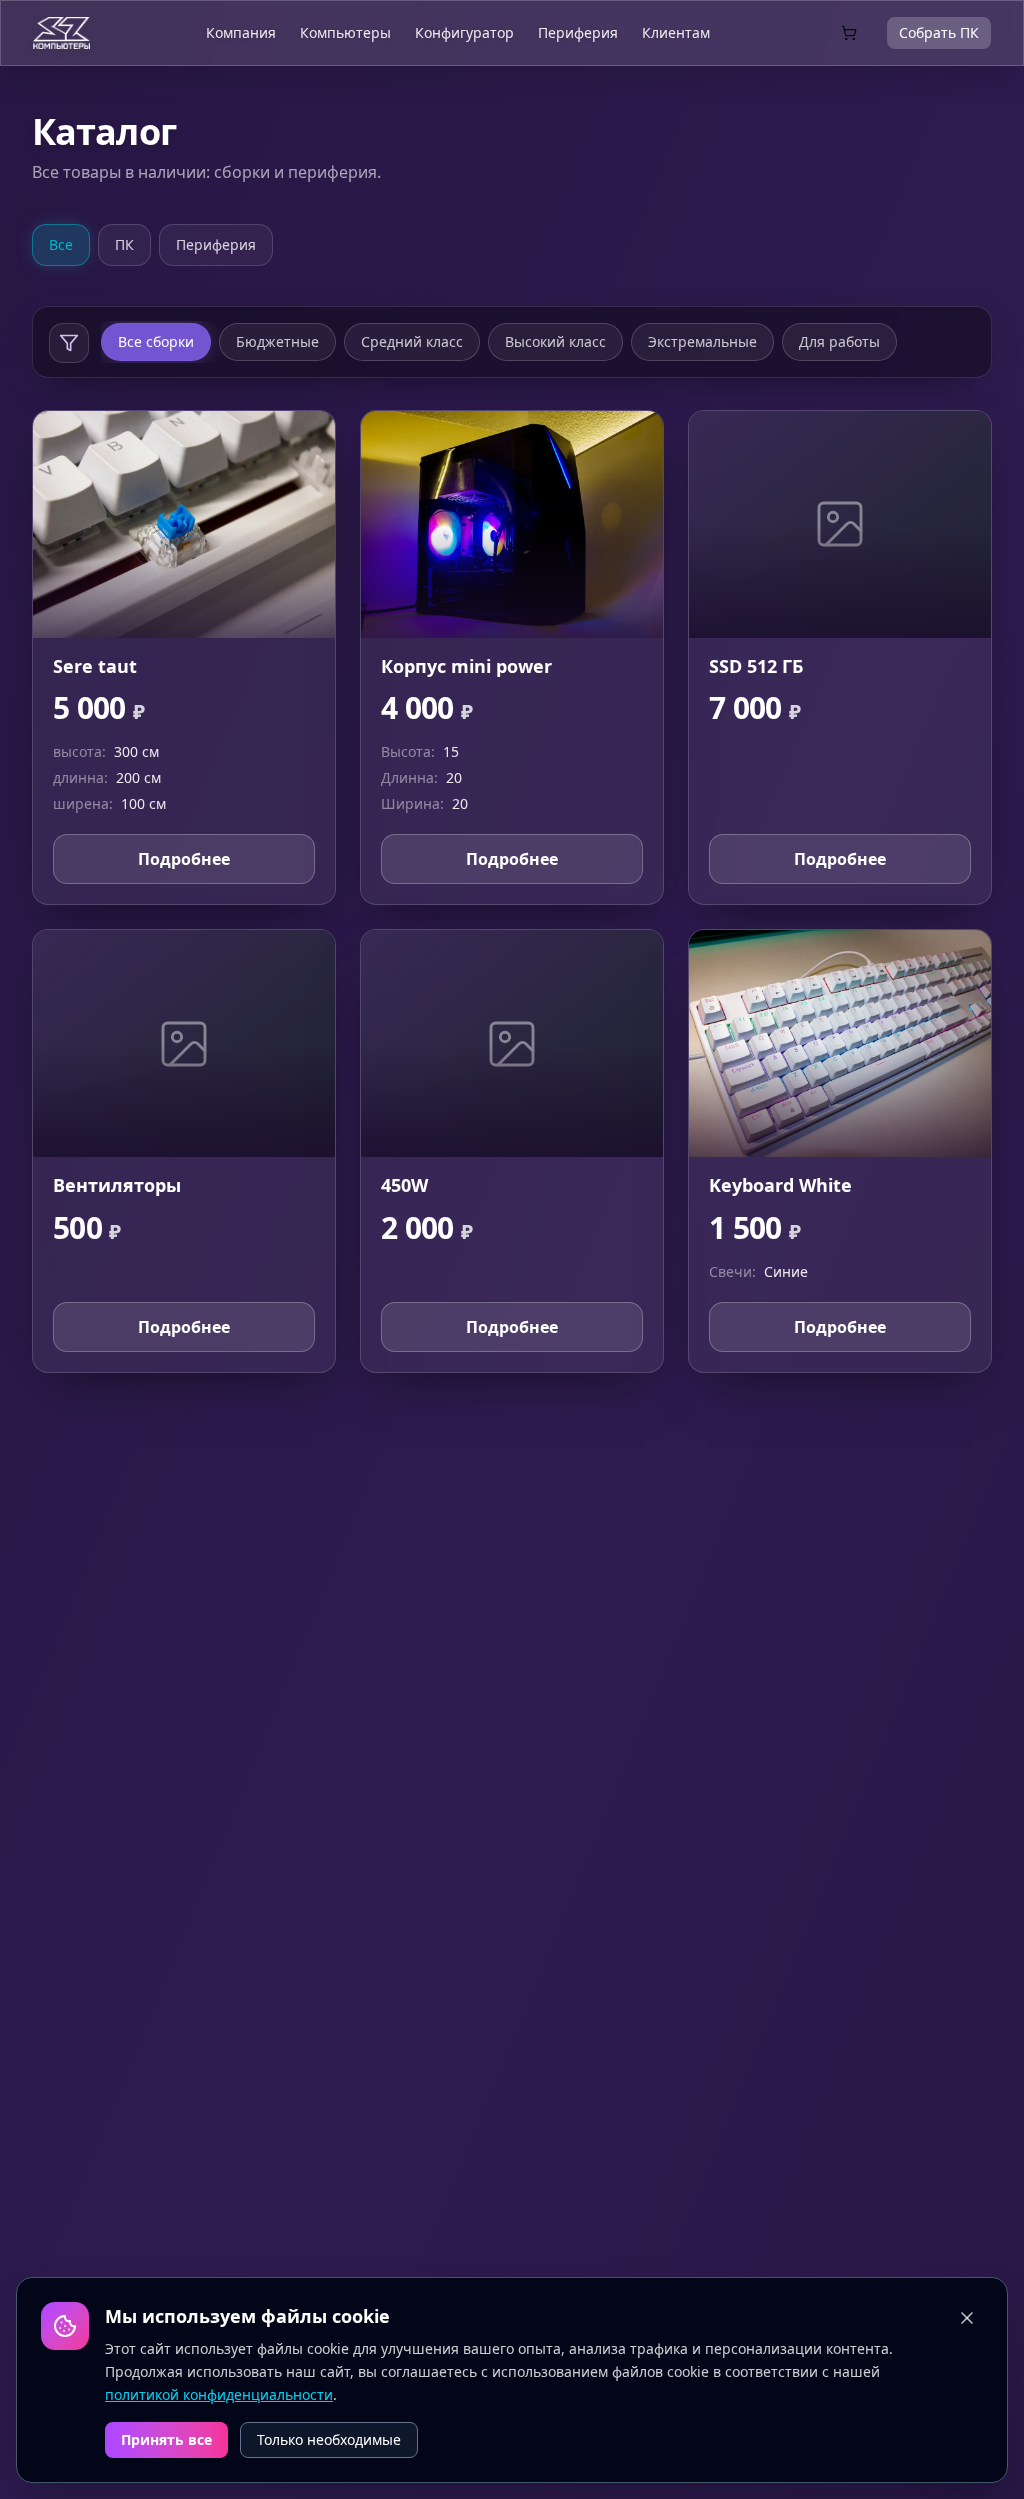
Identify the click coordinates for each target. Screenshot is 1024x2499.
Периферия (578, 32)
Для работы (839, 341)
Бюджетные (277, 341)
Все (61, 244)
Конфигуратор (464, 32)
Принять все (166, 2439)
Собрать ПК (939, 32)
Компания (241, 32)
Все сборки (156, 341)
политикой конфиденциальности (219, 2393)
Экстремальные (702, 341)
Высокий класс (555, 341)
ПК (124, 244)
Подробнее (184, 859)
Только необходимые (329, 2439)
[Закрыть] (967, 2318)
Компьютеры (345, 32)
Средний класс (412, 341)
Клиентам (676, 32)
